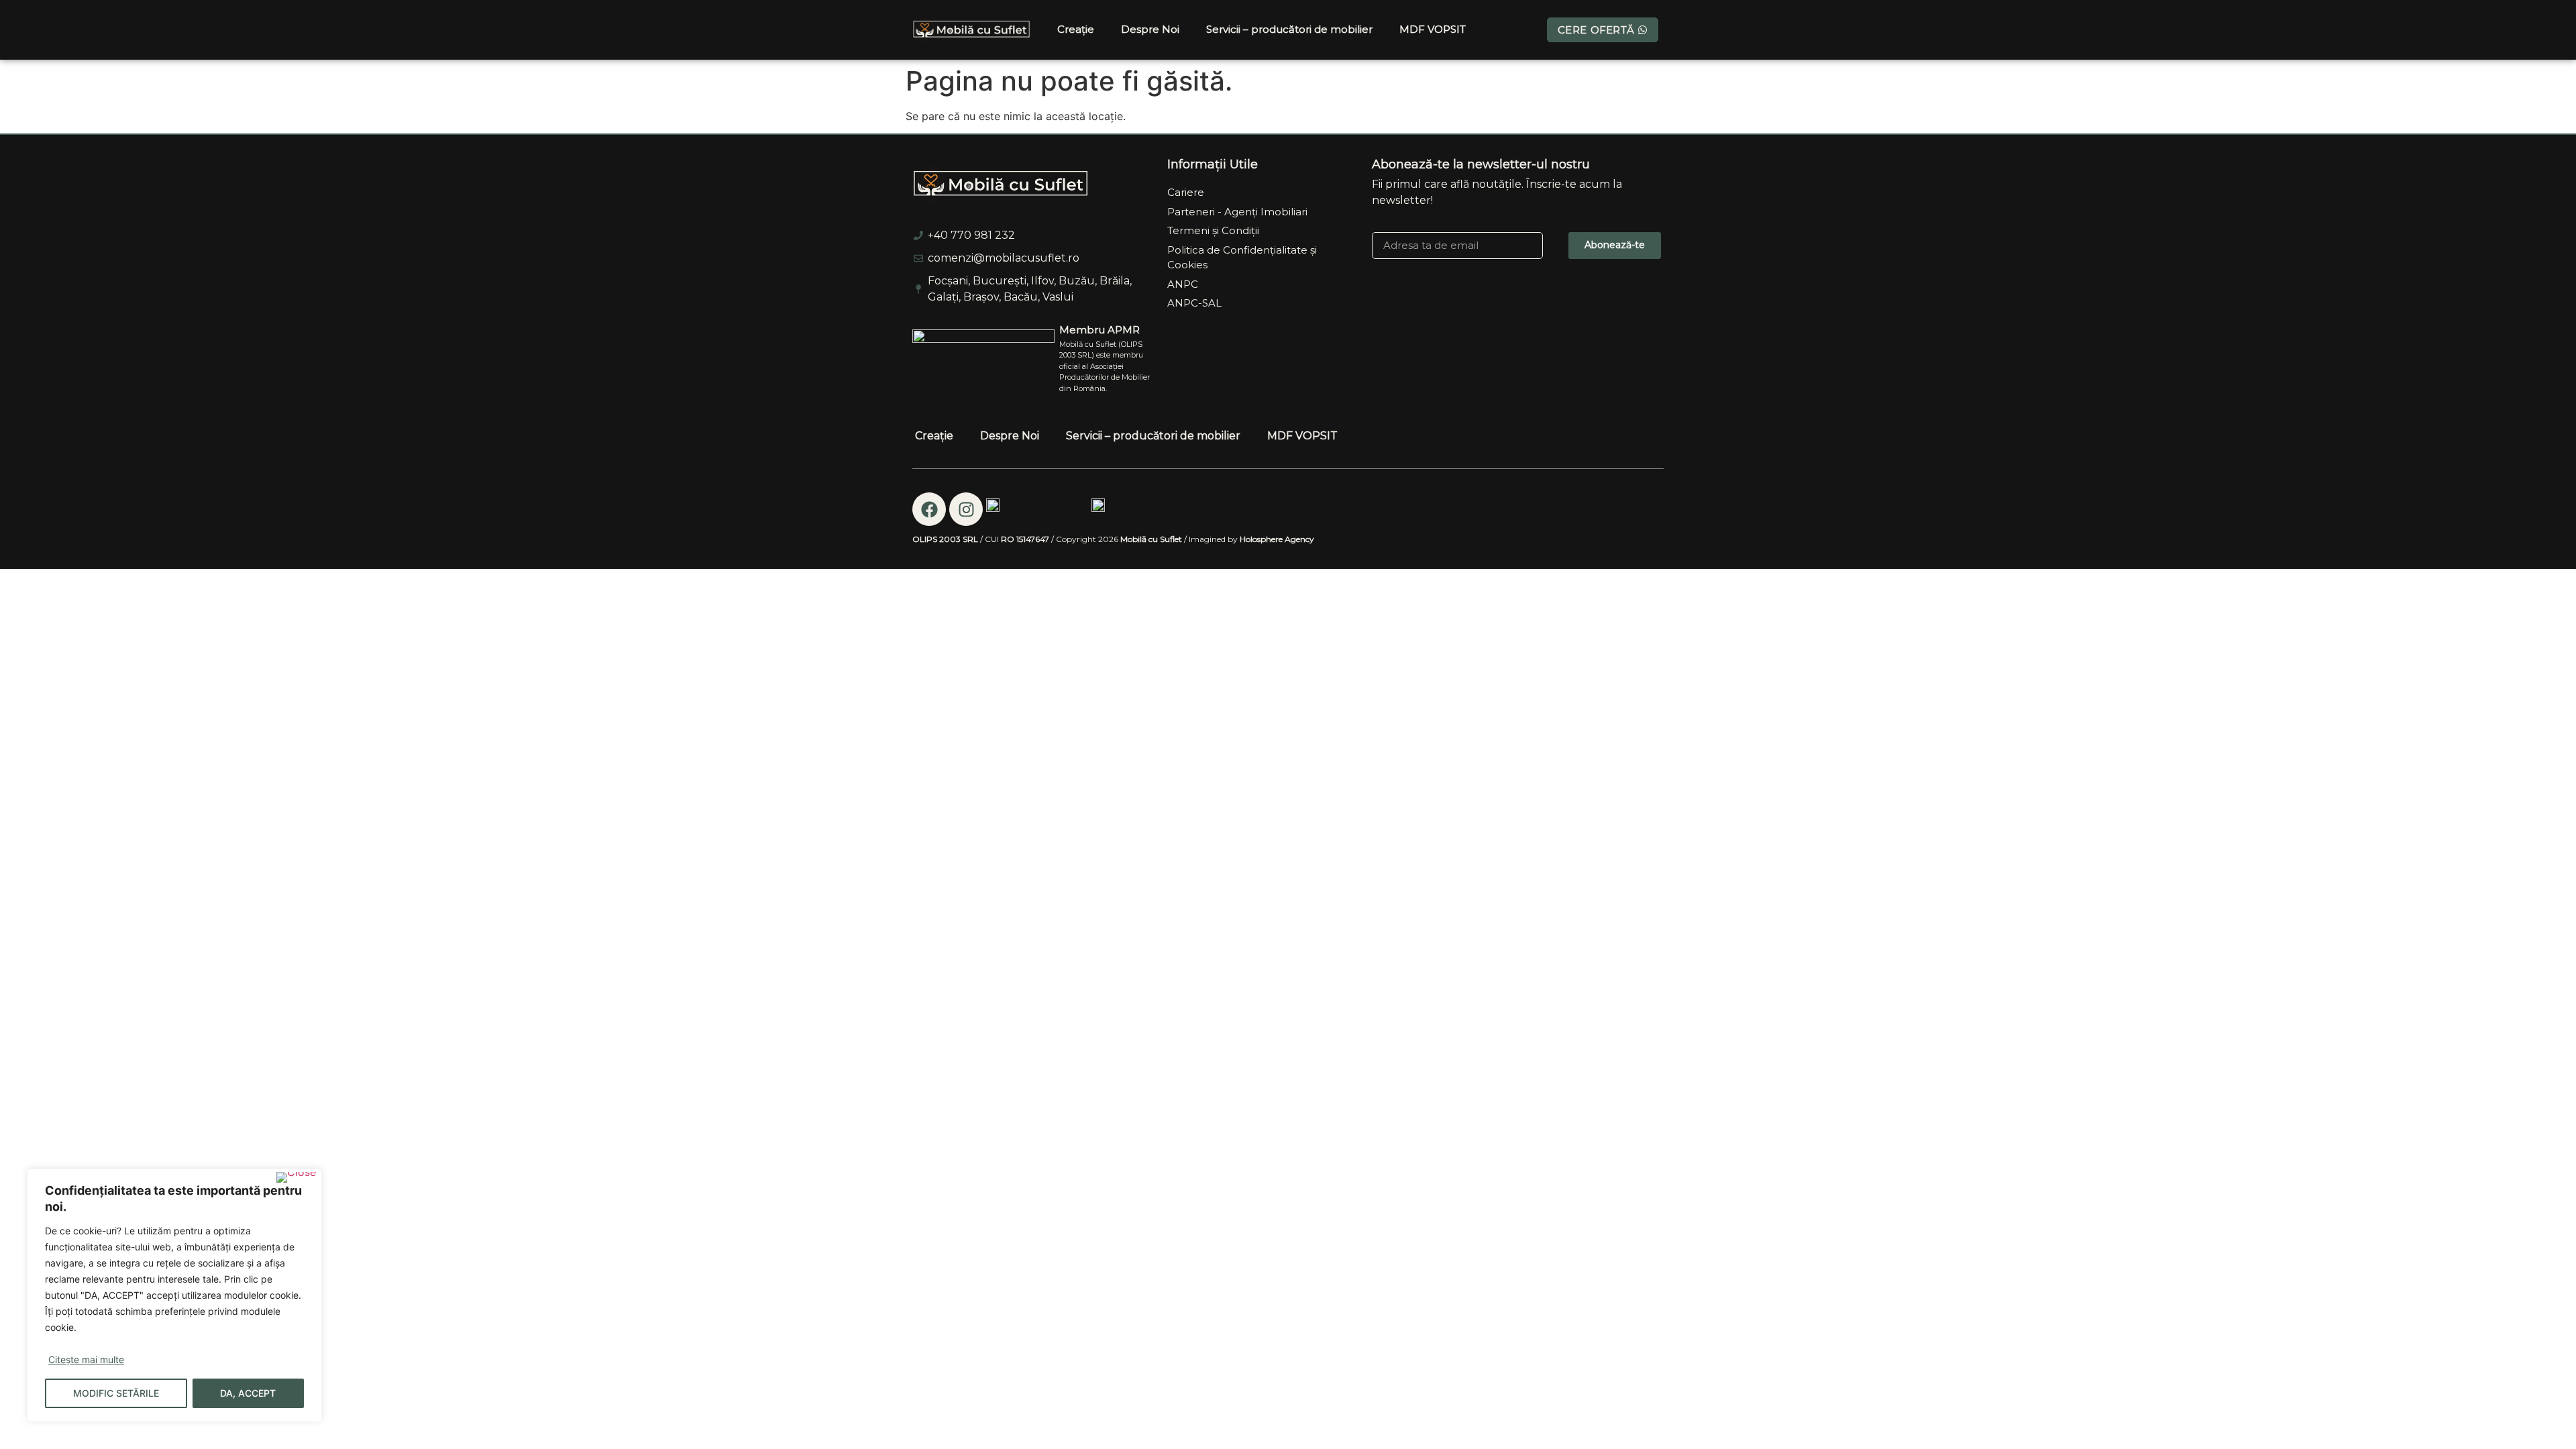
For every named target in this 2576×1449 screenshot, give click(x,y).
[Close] (296, 1177)
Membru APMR (1099, 330)
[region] (174, 1295)
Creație (1076, 29)
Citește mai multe (86, 1359)
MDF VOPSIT (1433, 29)
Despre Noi (1150, 29)
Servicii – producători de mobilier (1289, 29)
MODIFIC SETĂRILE (116, 1393)
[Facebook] (929, 509)
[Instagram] (966, 509)
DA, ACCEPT (248, 1393)
